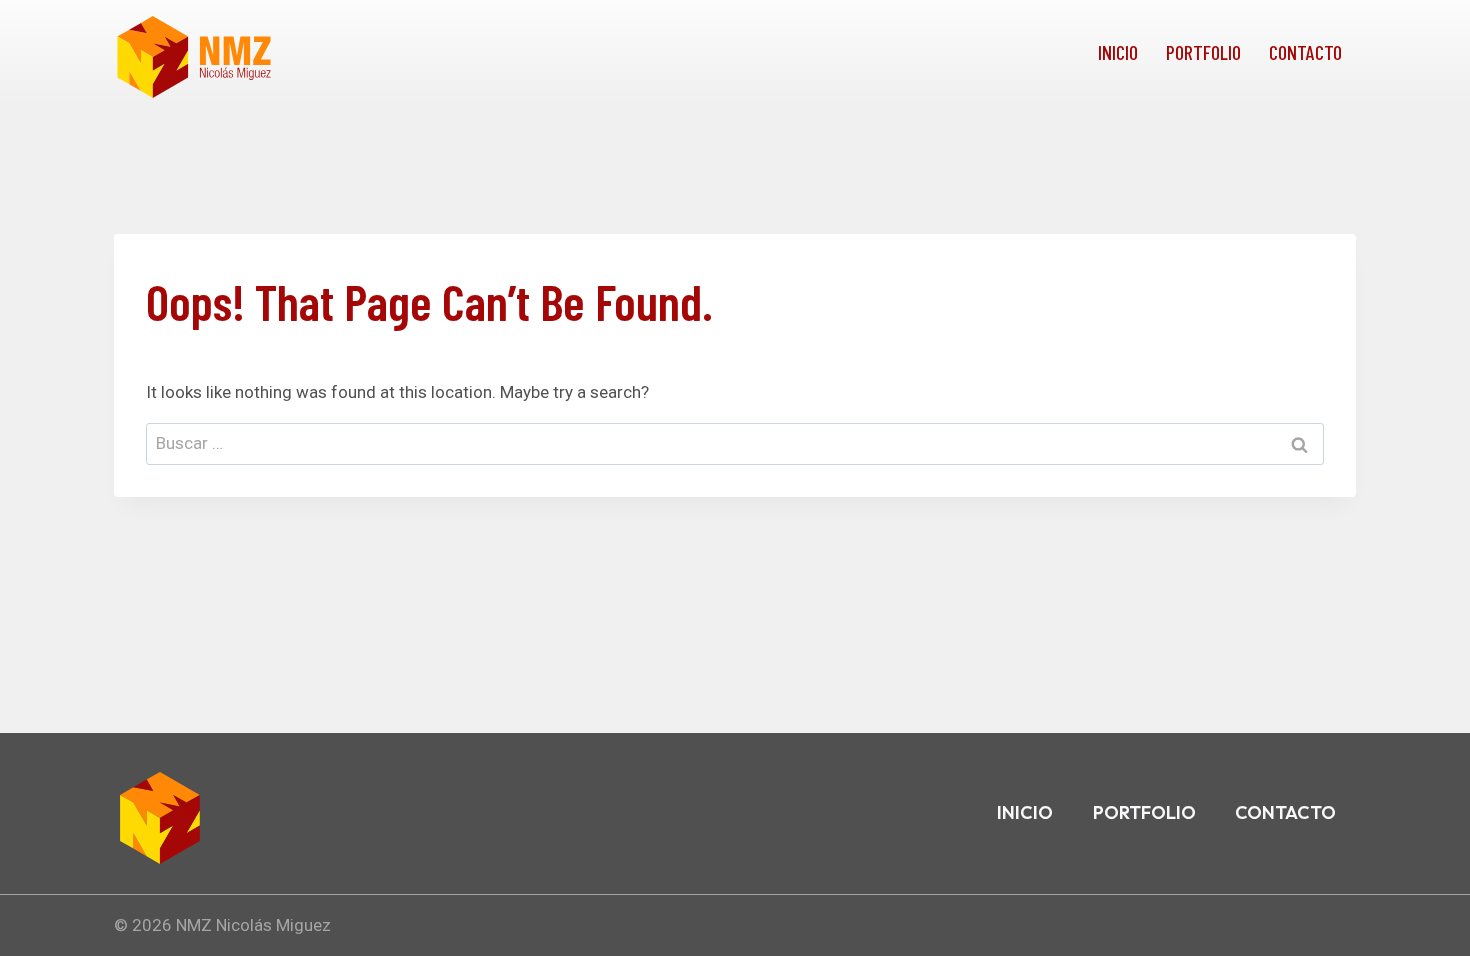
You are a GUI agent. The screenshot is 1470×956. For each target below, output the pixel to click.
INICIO (1118, 52)
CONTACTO (1305, 52)
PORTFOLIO (1203, 52)
